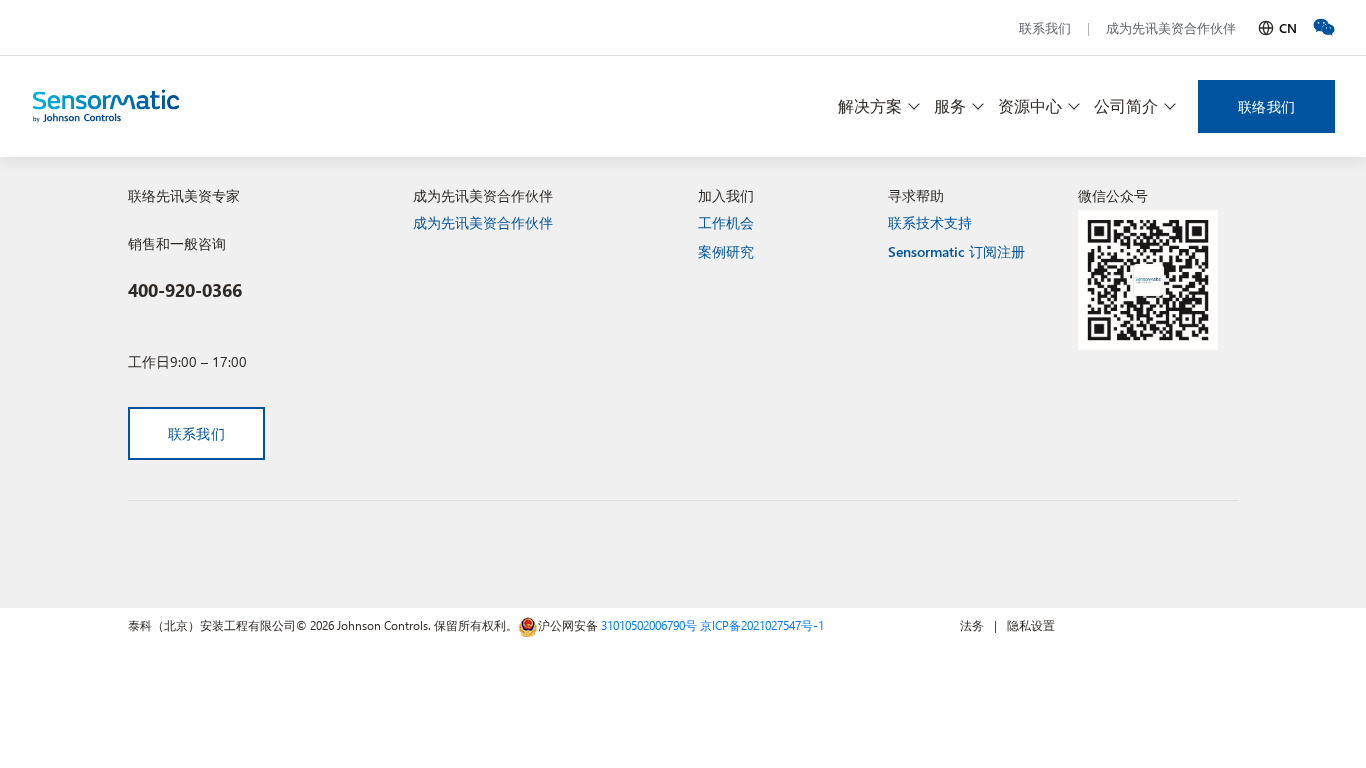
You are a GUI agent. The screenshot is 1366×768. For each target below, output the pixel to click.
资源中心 (1030, 105)
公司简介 (1126, 105)
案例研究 (726, 251)
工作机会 (726, 222)
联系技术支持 (930, 222)
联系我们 (1045, 27)
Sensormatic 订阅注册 (956, 251)
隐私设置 (1031, 625)
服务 (950, 105)
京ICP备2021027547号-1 (762, 625)
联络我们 (1266, 106)
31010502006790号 (649, 625)
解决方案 (870, 105)
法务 (972, 625)
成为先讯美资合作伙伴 (1171, 27)
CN (1288, 27)
